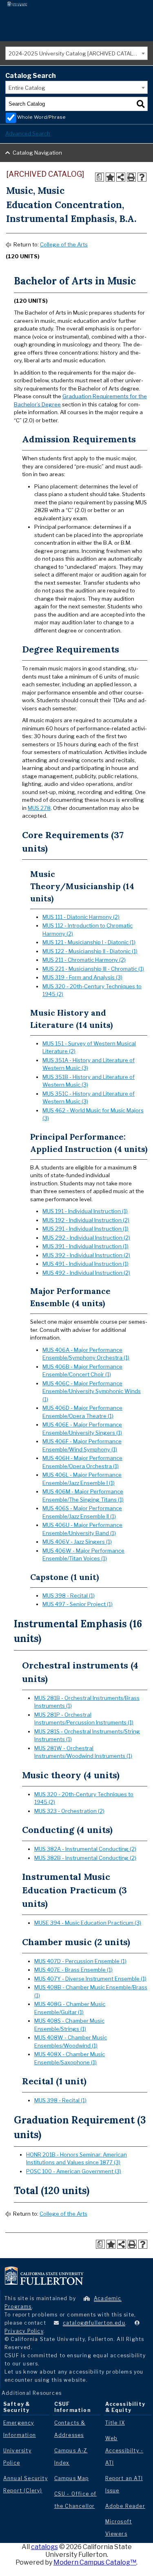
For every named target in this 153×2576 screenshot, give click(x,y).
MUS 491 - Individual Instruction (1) (85, 1264)
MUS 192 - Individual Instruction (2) (86, 1220)
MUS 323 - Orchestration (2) (69, 1811)
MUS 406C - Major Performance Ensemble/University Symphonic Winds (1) (92, 1391)
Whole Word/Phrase (41, 117)
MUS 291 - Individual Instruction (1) (85, 1229)
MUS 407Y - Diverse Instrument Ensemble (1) (90, 1979)
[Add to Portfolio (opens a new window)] (110, 177)
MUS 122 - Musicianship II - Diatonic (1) (90, 951)
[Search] (141, 104)
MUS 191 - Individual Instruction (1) (85, 1211)
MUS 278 (39, 808)
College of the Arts (64, 244)
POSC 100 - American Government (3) (74, 2171)
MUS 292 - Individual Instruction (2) (86, 1238)
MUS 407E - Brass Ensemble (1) (73, 1970)
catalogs (44, 2547)
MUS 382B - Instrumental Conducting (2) (85, 1858)
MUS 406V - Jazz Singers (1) (77, 1542)
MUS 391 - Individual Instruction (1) (85, 1246)
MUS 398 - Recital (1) (69, 1595)
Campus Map (72, 2478)
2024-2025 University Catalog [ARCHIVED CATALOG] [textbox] (75, 53)
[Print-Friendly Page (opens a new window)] (131, 177)
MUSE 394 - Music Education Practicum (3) (88, 1923)
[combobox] (76, 53)
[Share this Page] (121, 177)
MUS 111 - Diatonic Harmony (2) (81, 917)
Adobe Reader (125, 2506)
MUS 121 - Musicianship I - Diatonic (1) (89, 942)
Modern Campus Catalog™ (95, 2562)
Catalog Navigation (37, 153)
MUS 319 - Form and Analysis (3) (82, 977)
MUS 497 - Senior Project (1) (78, 1604)
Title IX (115, 2423)
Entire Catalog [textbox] (27, 88)
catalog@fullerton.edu (94, 2323)
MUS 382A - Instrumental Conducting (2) (85, 1849)
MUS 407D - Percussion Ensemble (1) (80, 1961)
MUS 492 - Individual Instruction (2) (86, 1273)
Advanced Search (28, 133)
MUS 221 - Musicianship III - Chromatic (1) (93, 969)
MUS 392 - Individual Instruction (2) (86, 1255)
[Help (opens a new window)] (142, 177)
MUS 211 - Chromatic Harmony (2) (84, 960)
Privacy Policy (24, 2331)
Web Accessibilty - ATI (124, 2451)
